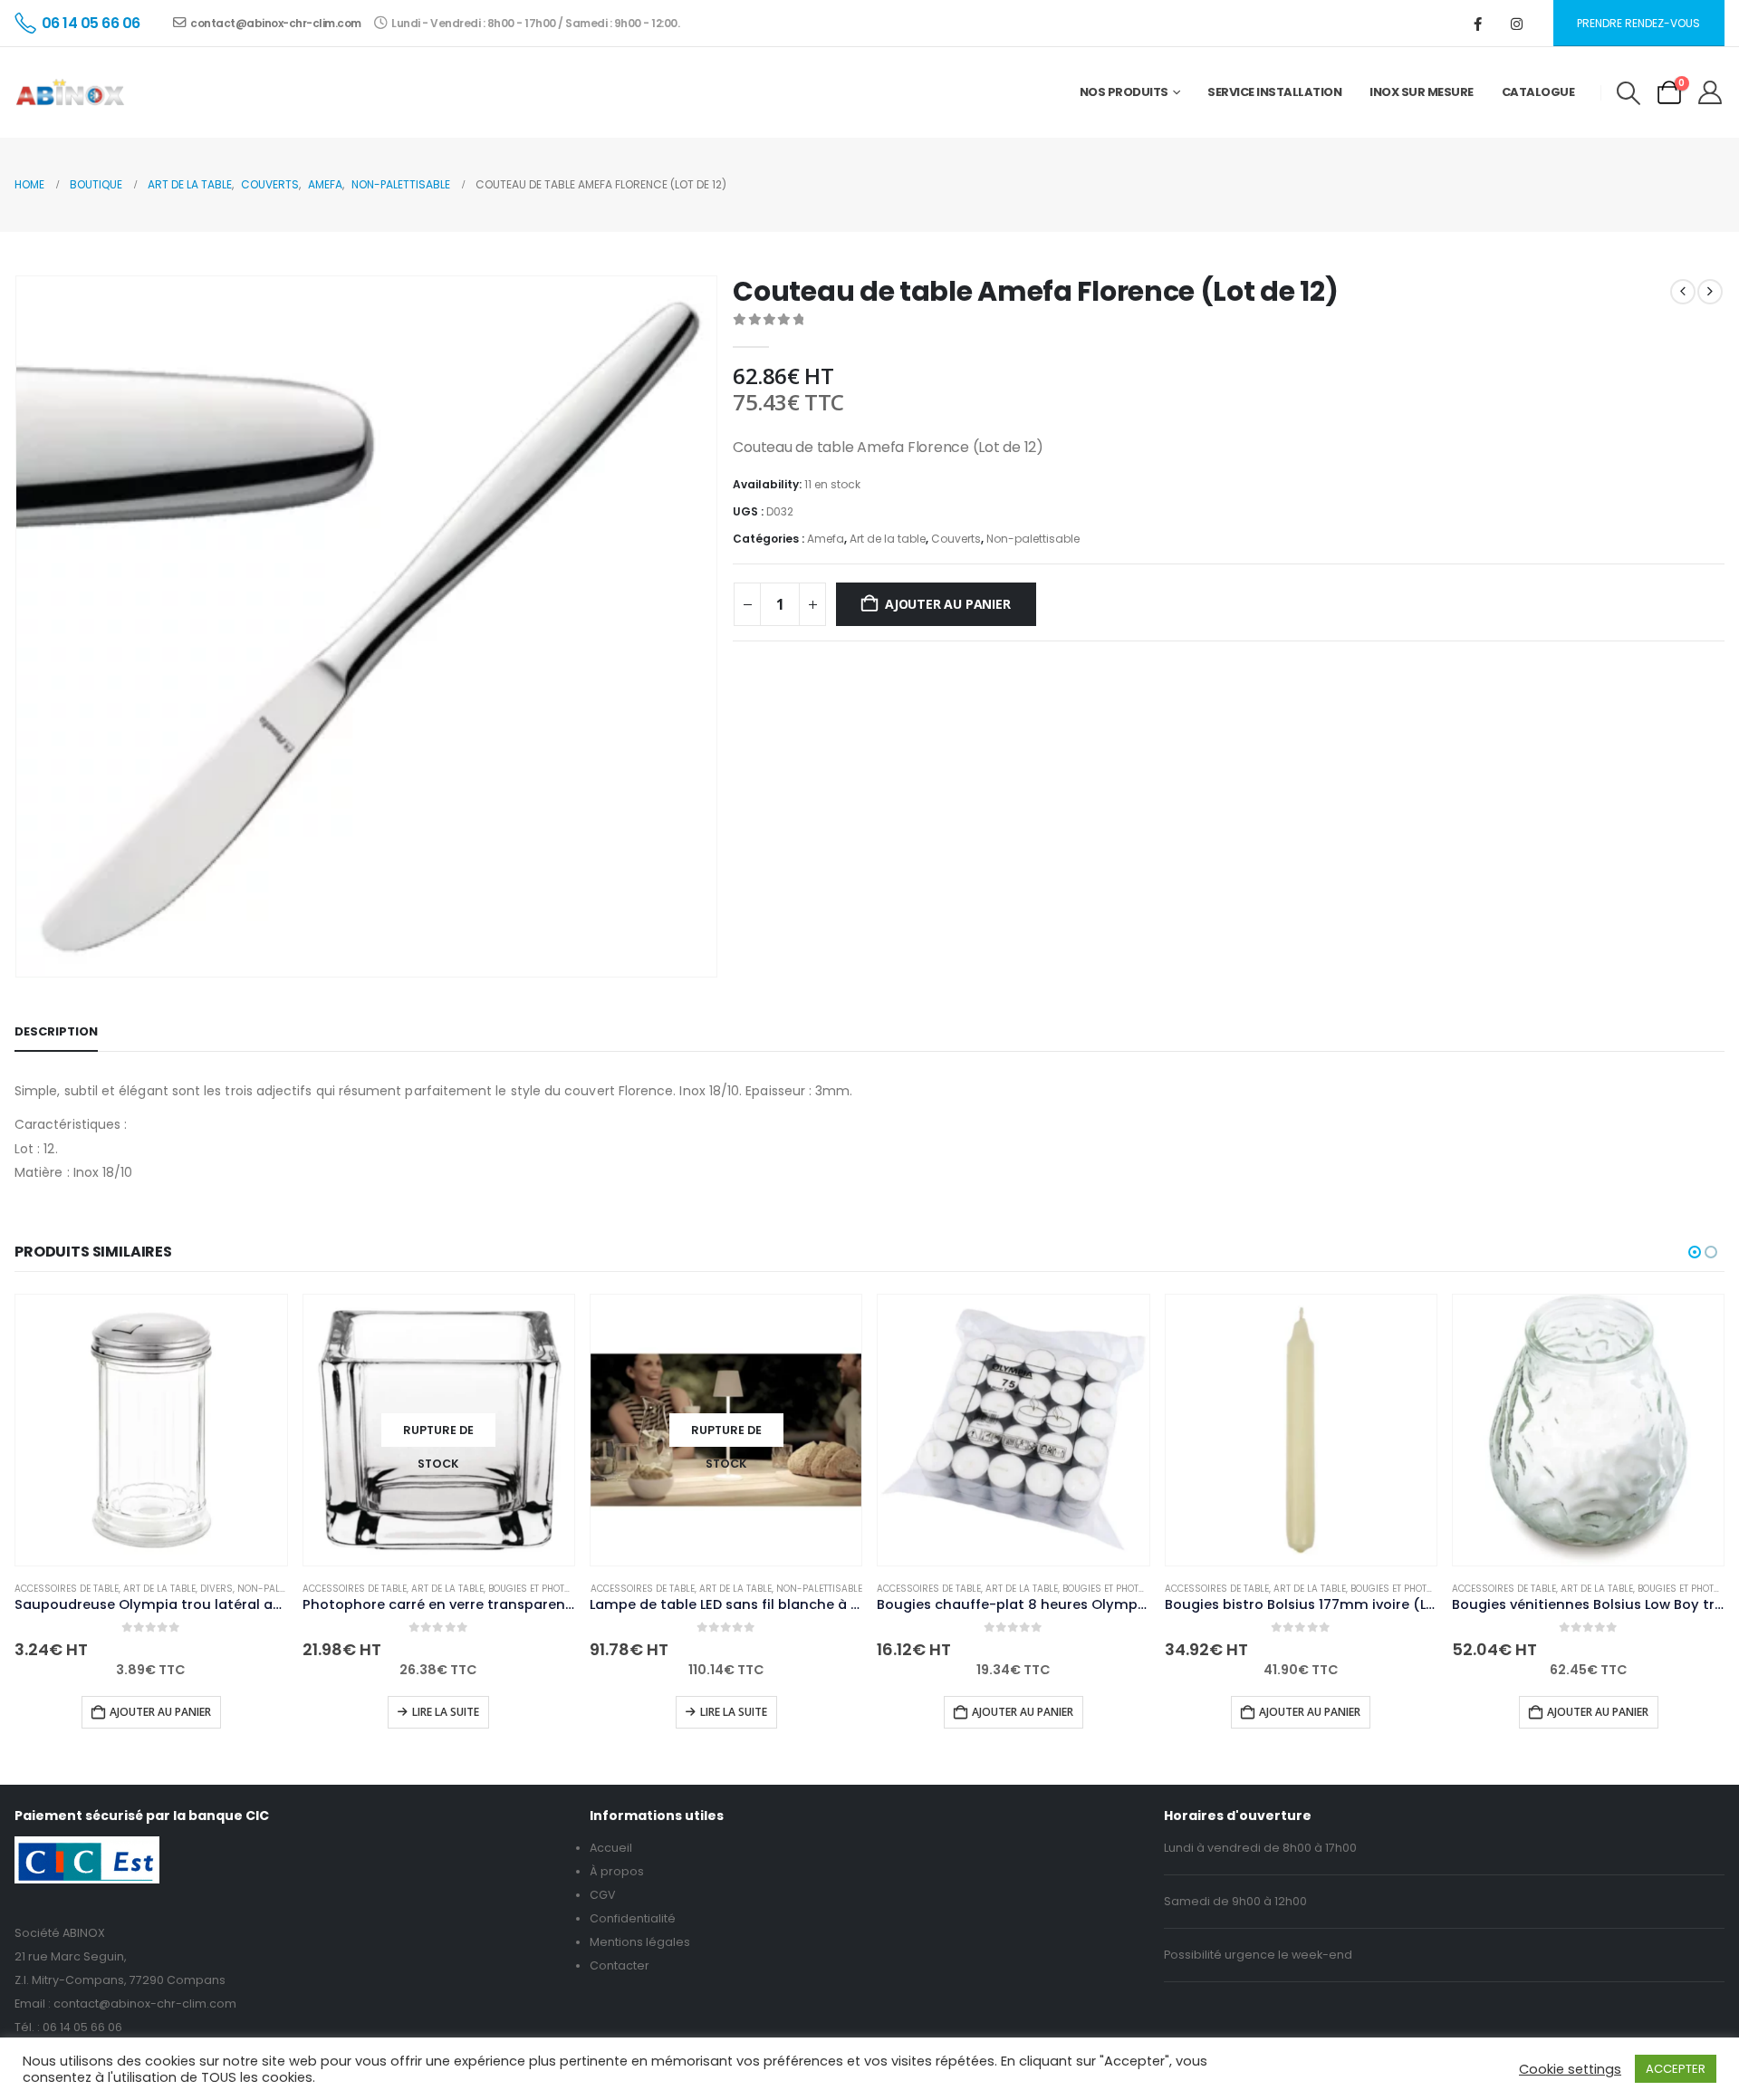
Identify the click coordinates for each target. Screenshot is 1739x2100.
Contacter (620, 1965)
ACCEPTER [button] (1676, 2069)
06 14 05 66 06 (82, 2027)
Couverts (956, 539)
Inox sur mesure (1422, 92)
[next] (1710, 292)
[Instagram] (1517, 24)
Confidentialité (633, 1918)
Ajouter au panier (947, 604)
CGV (603, 1895)
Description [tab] (56, 1031)
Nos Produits (1124, 92)
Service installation (1274, 92)
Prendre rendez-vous (1638, 23)
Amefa (826, 539)
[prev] (1683, 292)
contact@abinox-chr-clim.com (276, 23)
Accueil (611, 1848)
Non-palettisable (1033, 539)
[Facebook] (1478, 24)
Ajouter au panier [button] (160, 1712)
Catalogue (1538, 92)
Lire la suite (446, 1712)
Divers (216, 1589)
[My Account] (1710, 92)
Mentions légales (640, 1942)
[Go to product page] (151, 1430)
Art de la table (888, 539)
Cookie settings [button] (1570, 2069)
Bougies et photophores (547, 1589)
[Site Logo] (70, 92)
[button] (1628, 93)
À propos (617, 1871)
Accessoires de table (67, 1589)
